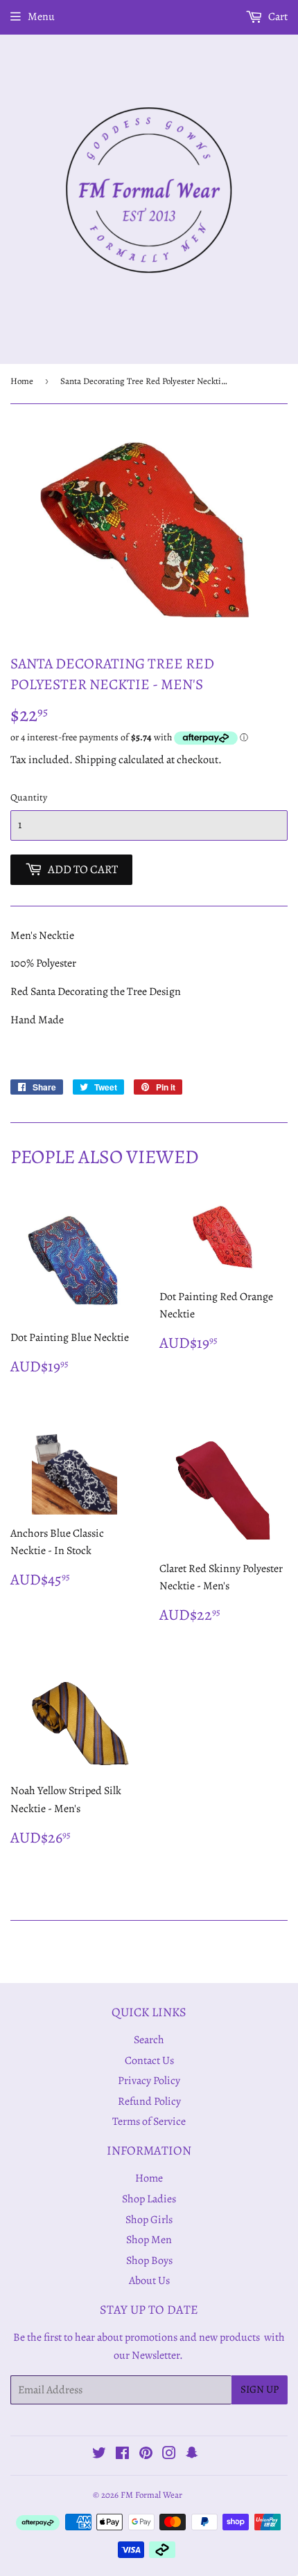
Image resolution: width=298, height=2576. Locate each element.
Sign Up (260, 2389)
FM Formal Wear (151, 2495)
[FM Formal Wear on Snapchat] (192, 2455)
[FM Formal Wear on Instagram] (169, 2455)
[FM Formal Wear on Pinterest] (146, 2455)
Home (22, 381)
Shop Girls (149, 2220)
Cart (277, 17)
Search (149, 2040)
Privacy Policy (149, 2081)
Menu (41, 17)
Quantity (29, 797)
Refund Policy (149, 2101)
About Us (149, 2281)
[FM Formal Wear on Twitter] (99, 2455)
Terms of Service (149, 2121)
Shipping (96, 760)
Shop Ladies (149, 2199)
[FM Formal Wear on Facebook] (122, 2455)
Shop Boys (149, 2260)
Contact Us (149, 2061)
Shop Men (149, 2240)
